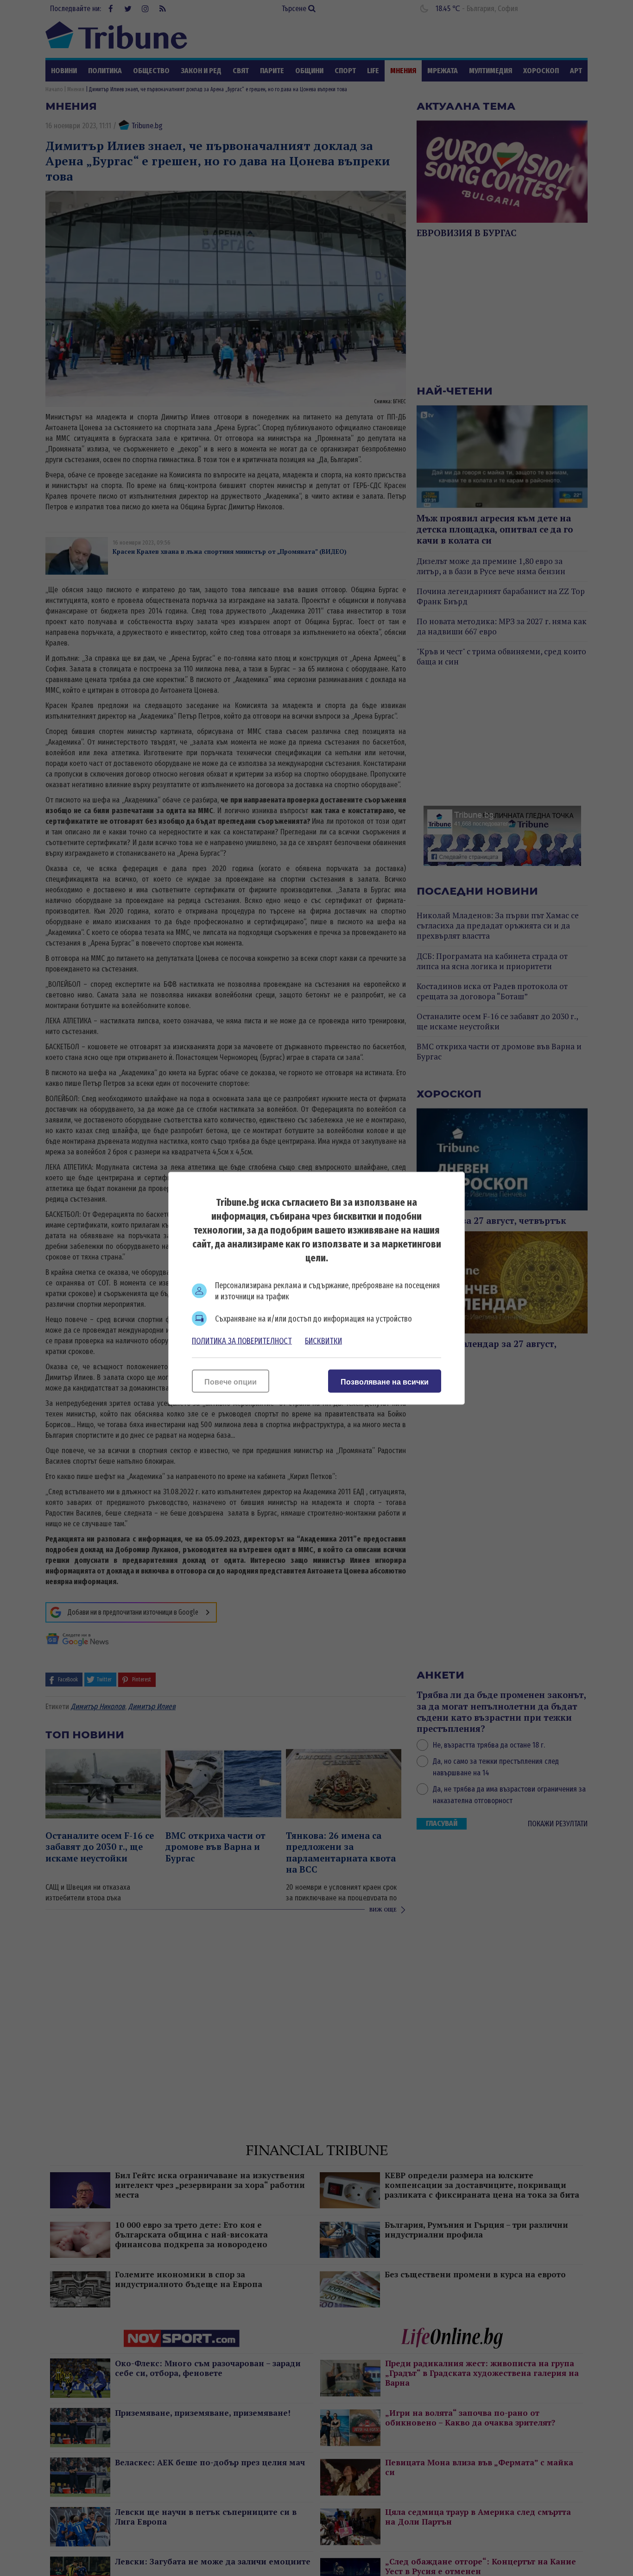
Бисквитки (323, 1341)
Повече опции (231, 1382)
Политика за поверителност (242, 1341)
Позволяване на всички (385, 1382)
